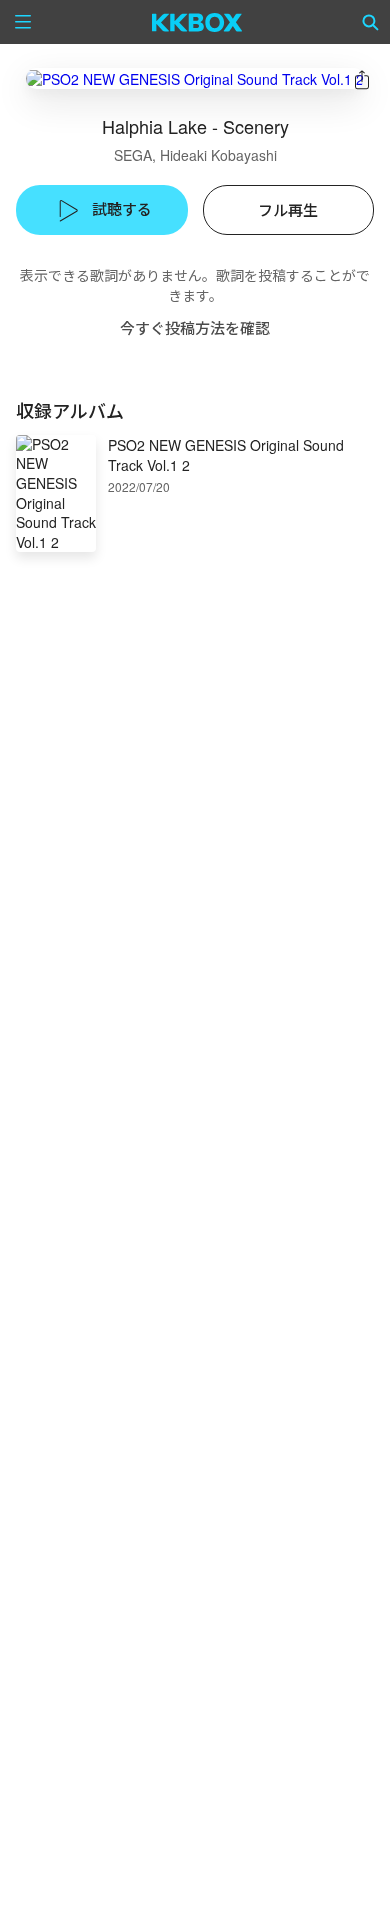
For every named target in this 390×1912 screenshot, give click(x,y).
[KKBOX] (197, 22)
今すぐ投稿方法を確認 (195, 327)
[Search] (371, 22)
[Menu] (23, 22)
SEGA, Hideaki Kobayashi (195, 155)
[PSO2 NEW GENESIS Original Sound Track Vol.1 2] (195, 78)
